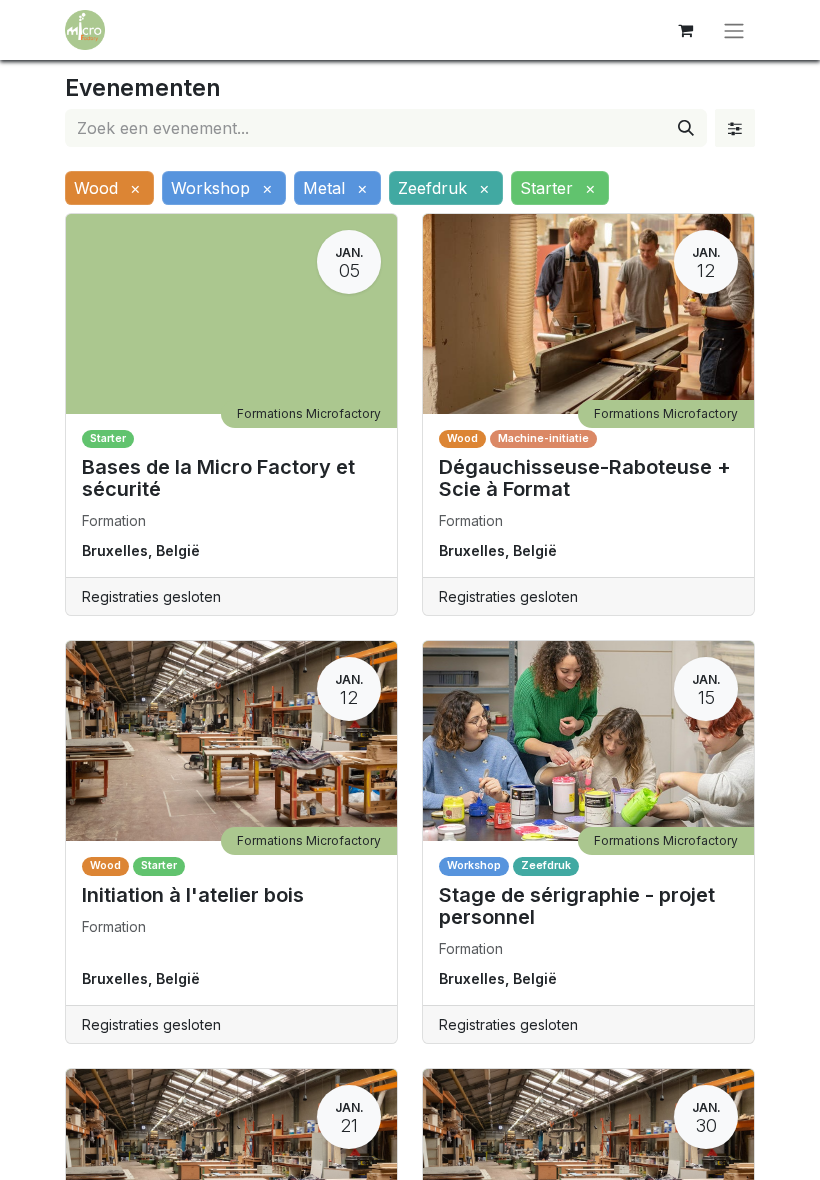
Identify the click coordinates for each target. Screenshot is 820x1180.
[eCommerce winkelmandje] (685, 30)
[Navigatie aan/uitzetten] (734, 30)
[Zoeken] (686, 128)
